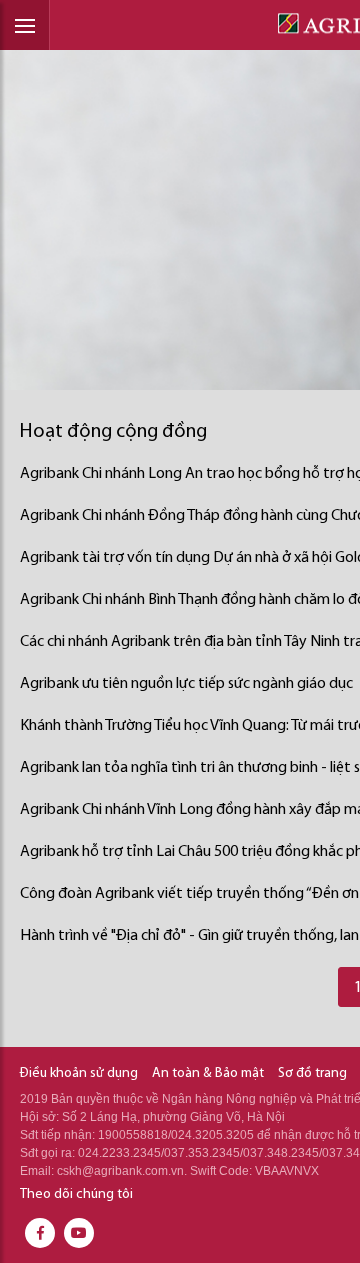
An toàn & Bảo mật (208, 1073)
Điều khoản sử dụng (79, 1073)
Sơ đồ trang (312, 1073)
